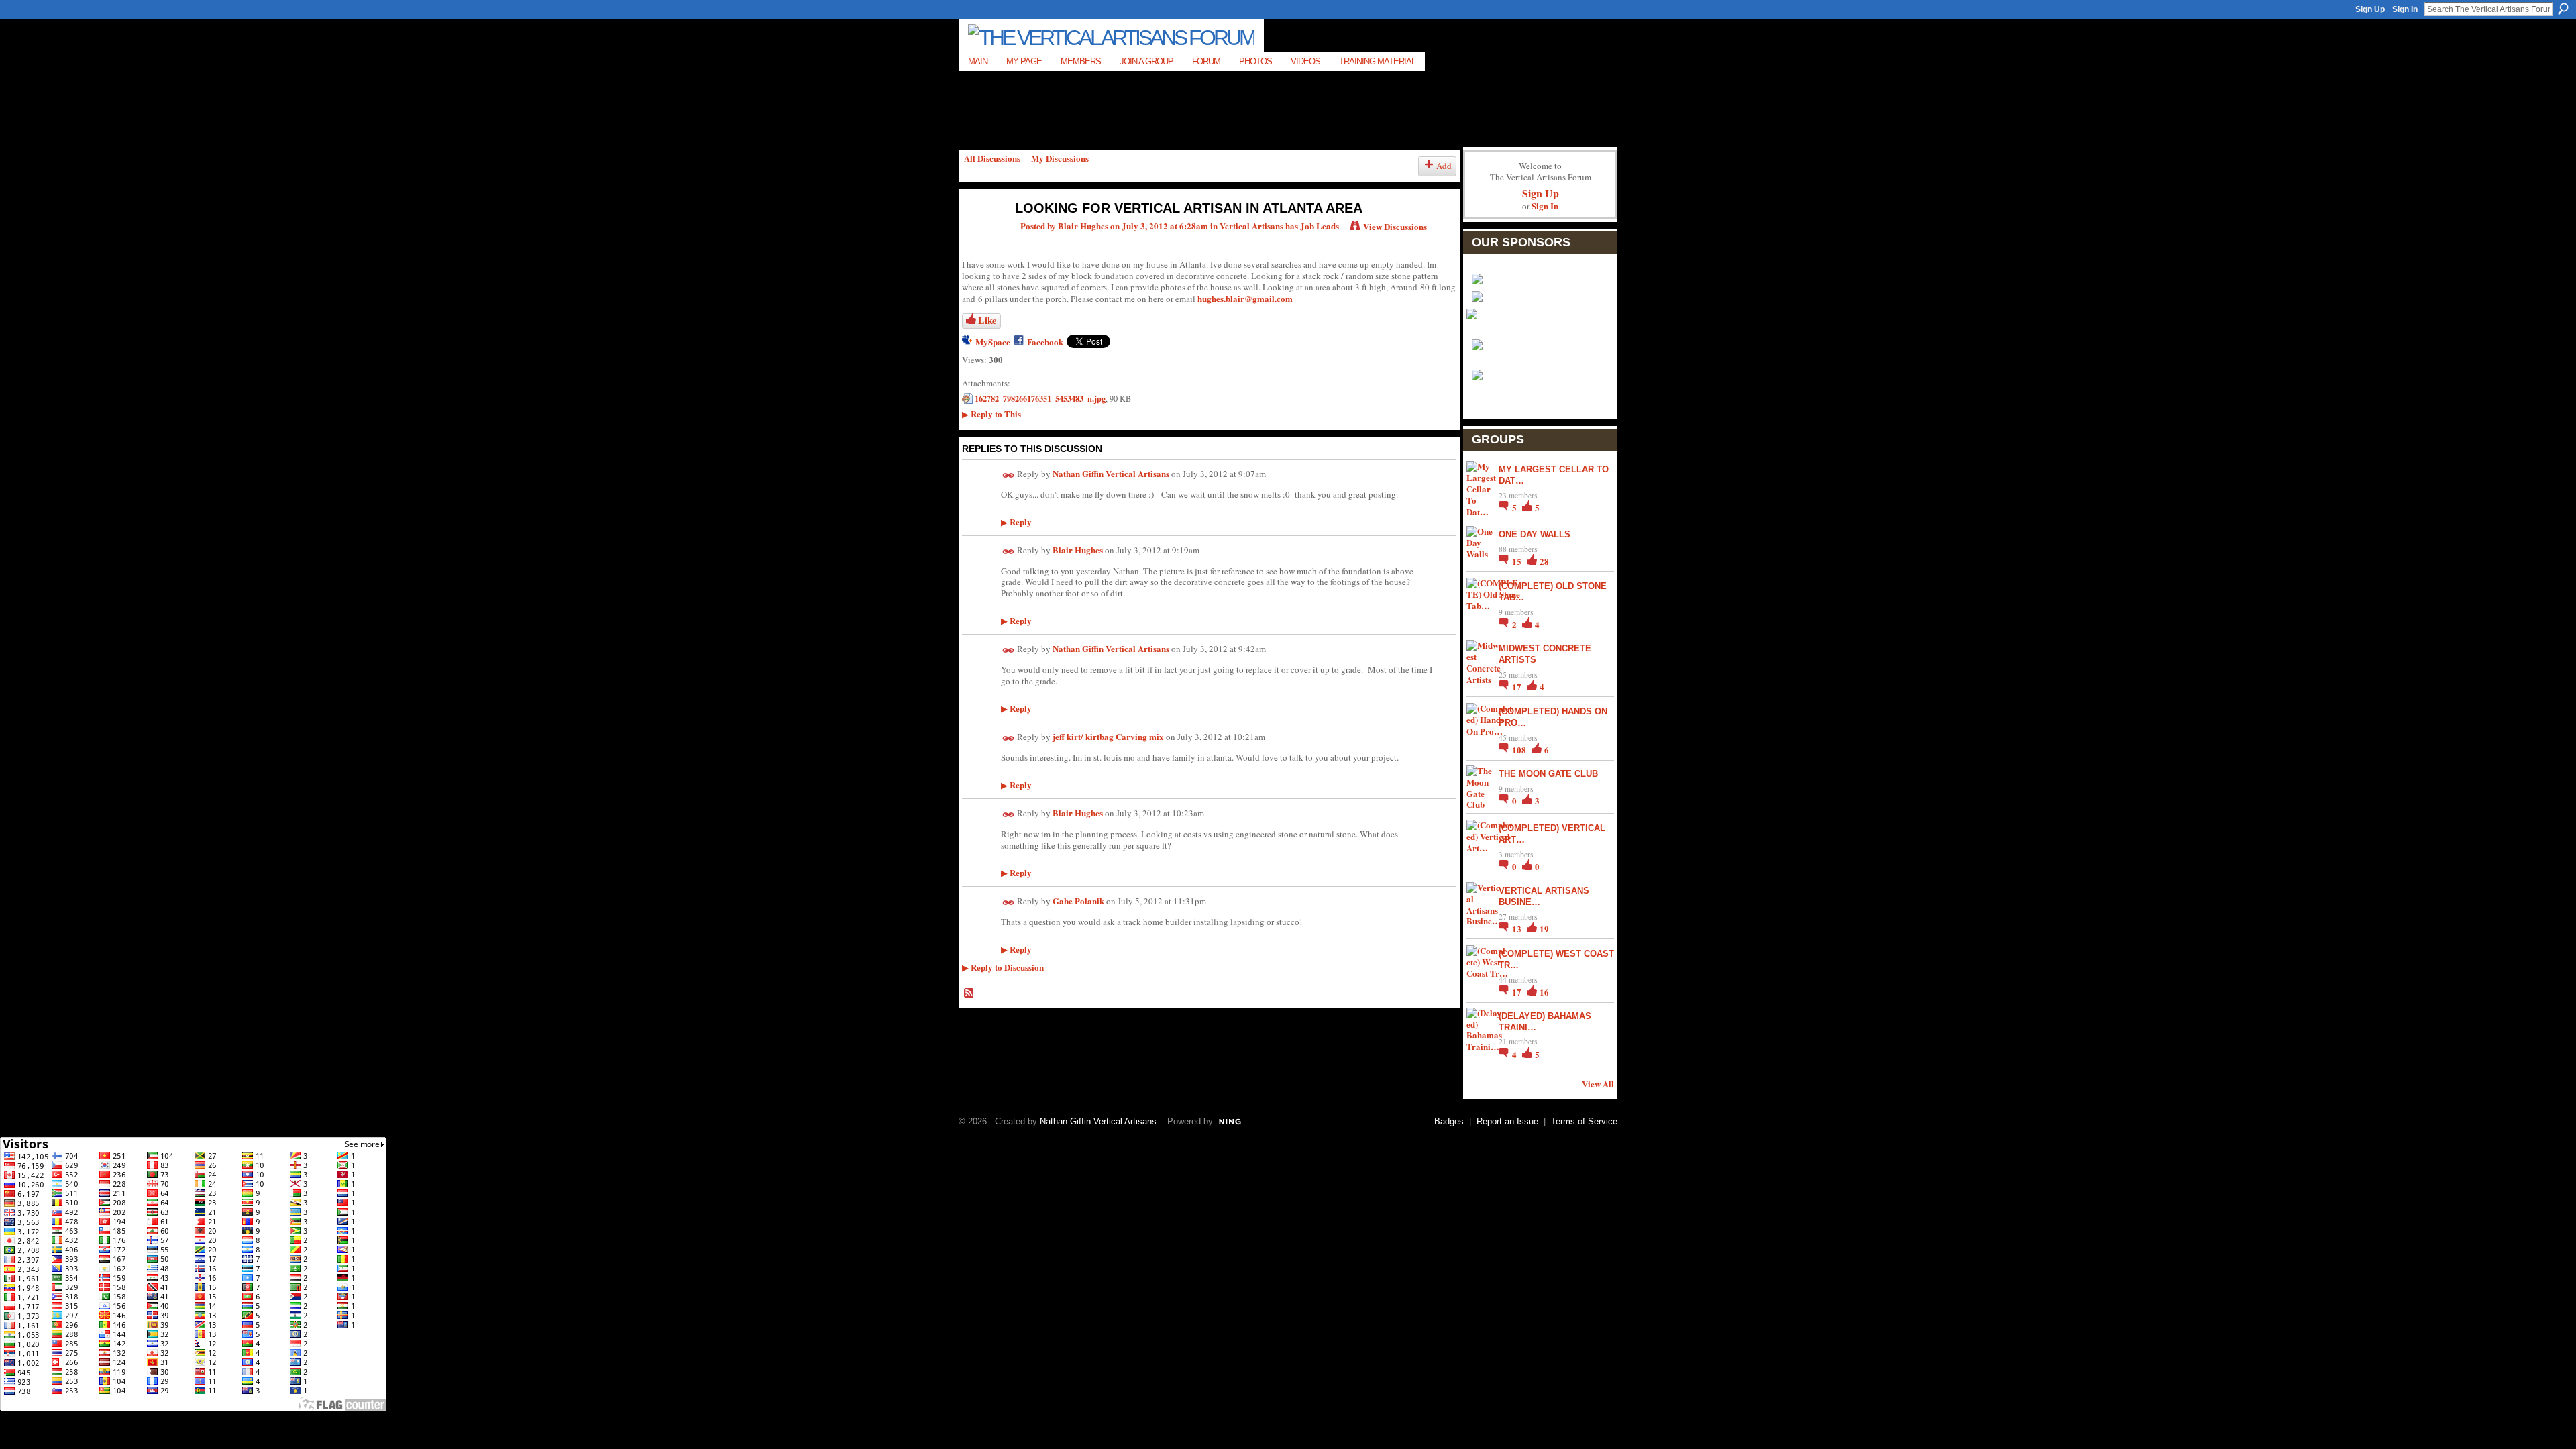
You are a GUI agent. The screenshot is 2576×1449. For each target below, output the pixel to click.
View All (1598, 1084)
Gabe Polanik (1078, 901)
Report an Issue (1507, 1121)
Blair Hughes (1083, 226)
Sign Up (2370, 9)
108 (1520, 750)
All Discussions (992, 158)
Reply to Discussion (1003, 967)
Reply (1016, 522)
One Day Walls (1535, 534)
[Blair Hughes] (980, 236)
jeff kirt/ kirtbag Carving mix (1108, 736)
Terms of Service (1584, 1121)
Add (1444, 166)
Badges (1449, 1121)
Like (987, 320)
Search (2563, 9)
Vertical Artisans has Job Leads (1279, 226)
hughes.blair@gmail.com (1245, 298)
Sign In (2405, 9)
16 (1544, 992)
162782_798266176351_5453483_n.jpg (1040, 398)
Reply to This (991, 414)
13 (1518, 929)
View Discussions (1395, 226)
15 (1518, 561)
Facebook (1045, 342)
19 (1544, 929)
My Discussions (1060, 158)
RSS (969, 994)
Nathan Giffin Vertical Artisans (1111, 473)
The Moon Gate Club (1548, 774)
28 (1544, 561)
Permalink (1009, 475)
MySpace (993, 342)
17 (1518, 687)
